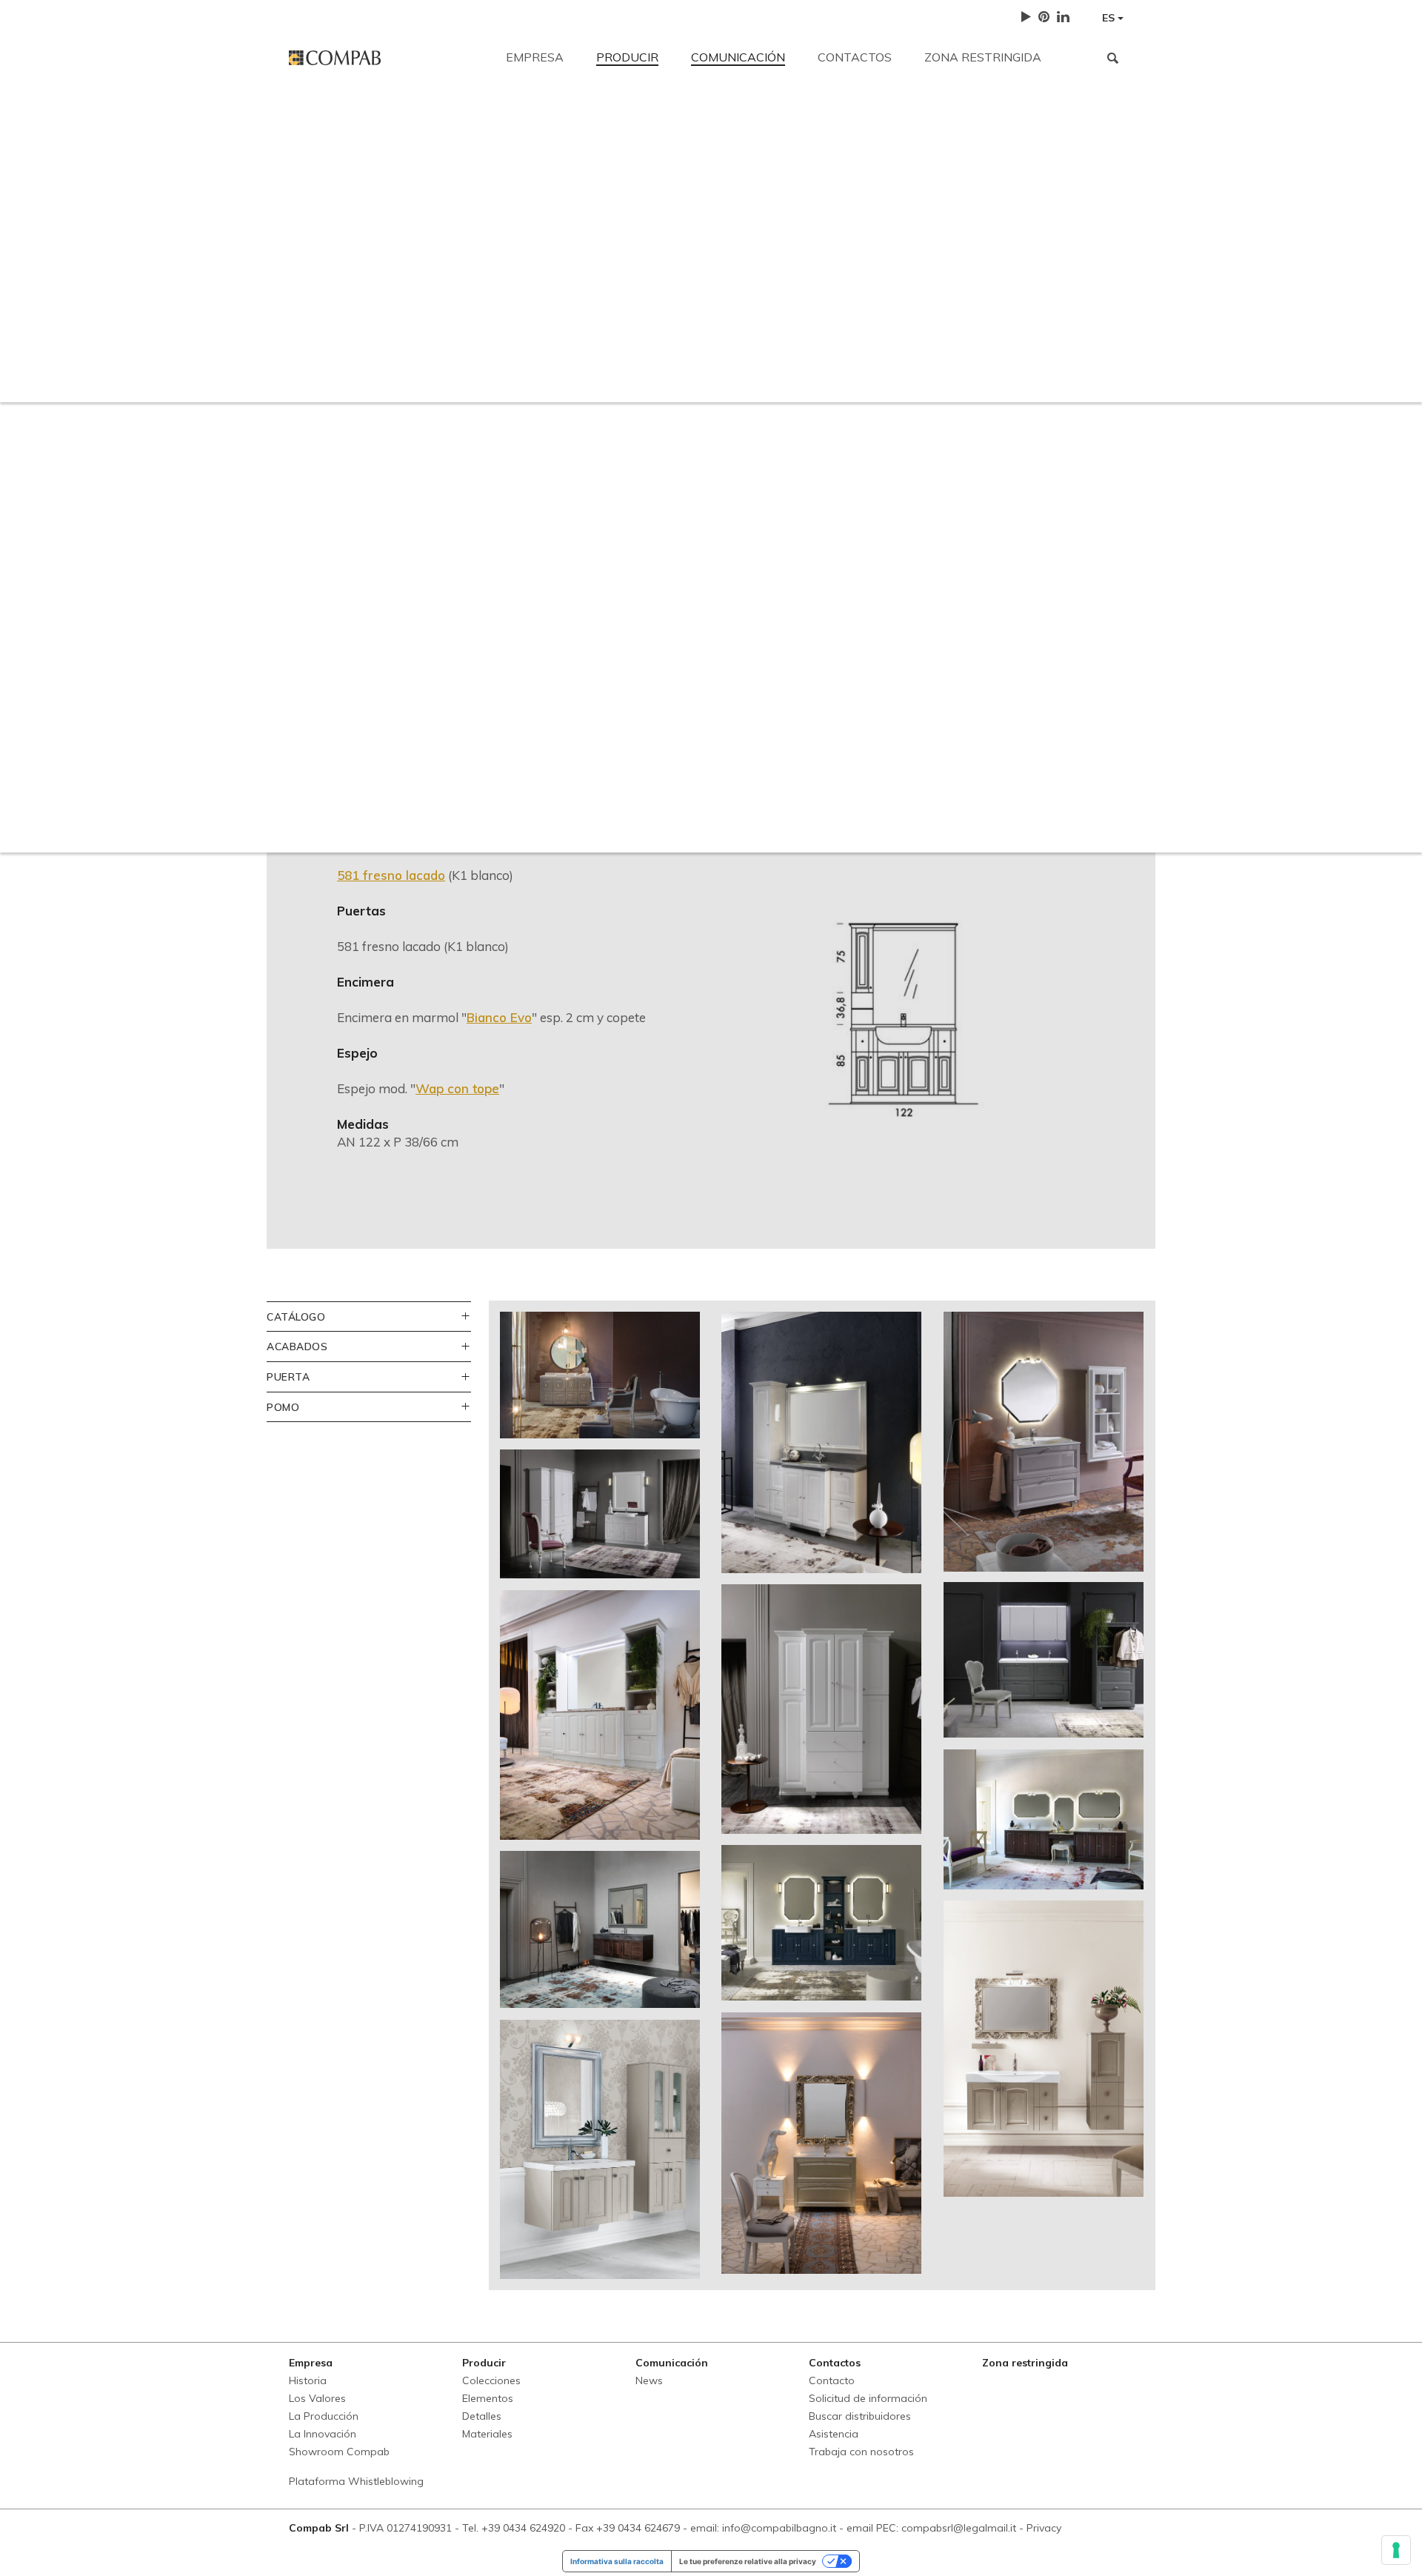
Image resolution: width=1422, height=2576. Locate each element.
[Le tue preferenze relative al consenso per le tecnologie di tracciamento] (1396, 2550)
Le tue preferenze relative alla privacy (748, 2561)
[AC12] (600, 1375)
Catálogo (296, 1317)
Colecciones (491, 2380)
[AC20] (600, 1930)
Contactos (855, 57)
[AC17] (600, 1715)
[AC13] (821, 1443)
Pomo (283, 1407)
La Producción (324, 2416)
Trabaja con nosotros (997, 224)
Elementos (488, 2398)
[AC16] (1044, 1660)
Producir (627, 57)
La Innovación (323, 2434)
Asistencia (878, 224)
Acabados (297, 1346)
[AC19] (1044, 1819)
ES (1110, 18)
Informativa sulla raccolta (617, 2561)
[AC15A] (600, 1514)
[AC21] (821, 2143)
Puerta (288, 1377)
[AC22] (1044, 2049)
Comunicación (738, 57)
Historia (308, 2380)
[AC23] (600, 2149)
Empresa (535, 57)
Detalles (482, 2416)
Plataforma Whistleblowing (356, 2481)
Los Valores (317, 2398)
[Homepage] (386, 58)
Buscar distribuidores (760, 224)
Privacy (1044, 2528)
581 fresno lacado (391, 875)
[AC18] (821, 1923)
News (649, 2380)
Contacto (314, 120)
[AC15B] (821, 1709)
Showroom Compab (339, 2452)
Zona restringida (983, 57)
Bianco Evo (499, 1017)
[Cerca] (1113, 58)
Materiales (487, 2434)
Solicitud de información (608, 224)
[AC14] (1044, 1442)
